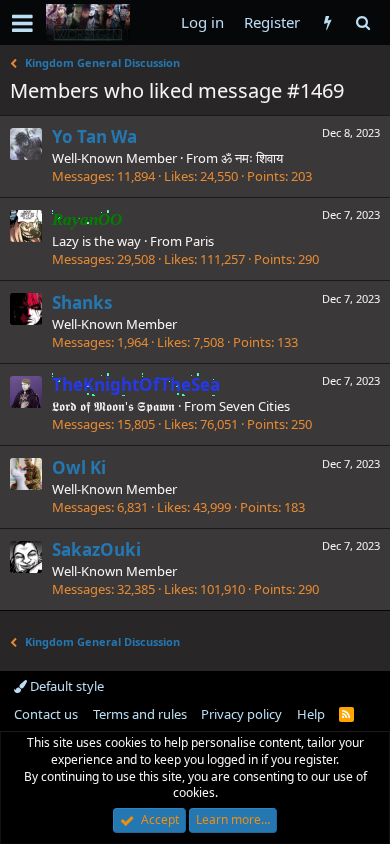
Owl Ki (79, 467)
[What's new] (327, 22)
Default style (65, 686)
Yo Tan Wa (94, 136)
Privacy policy (241, 714)
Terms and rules (140, 714)
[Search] (362, 22)
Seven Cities (254, 406)
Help (311, 714)
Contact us (46, 714)
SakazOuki (96, 549)
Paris (199, 241)
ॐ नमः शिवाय (252, 158)
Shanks (82, 302)
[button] (22, 23)
